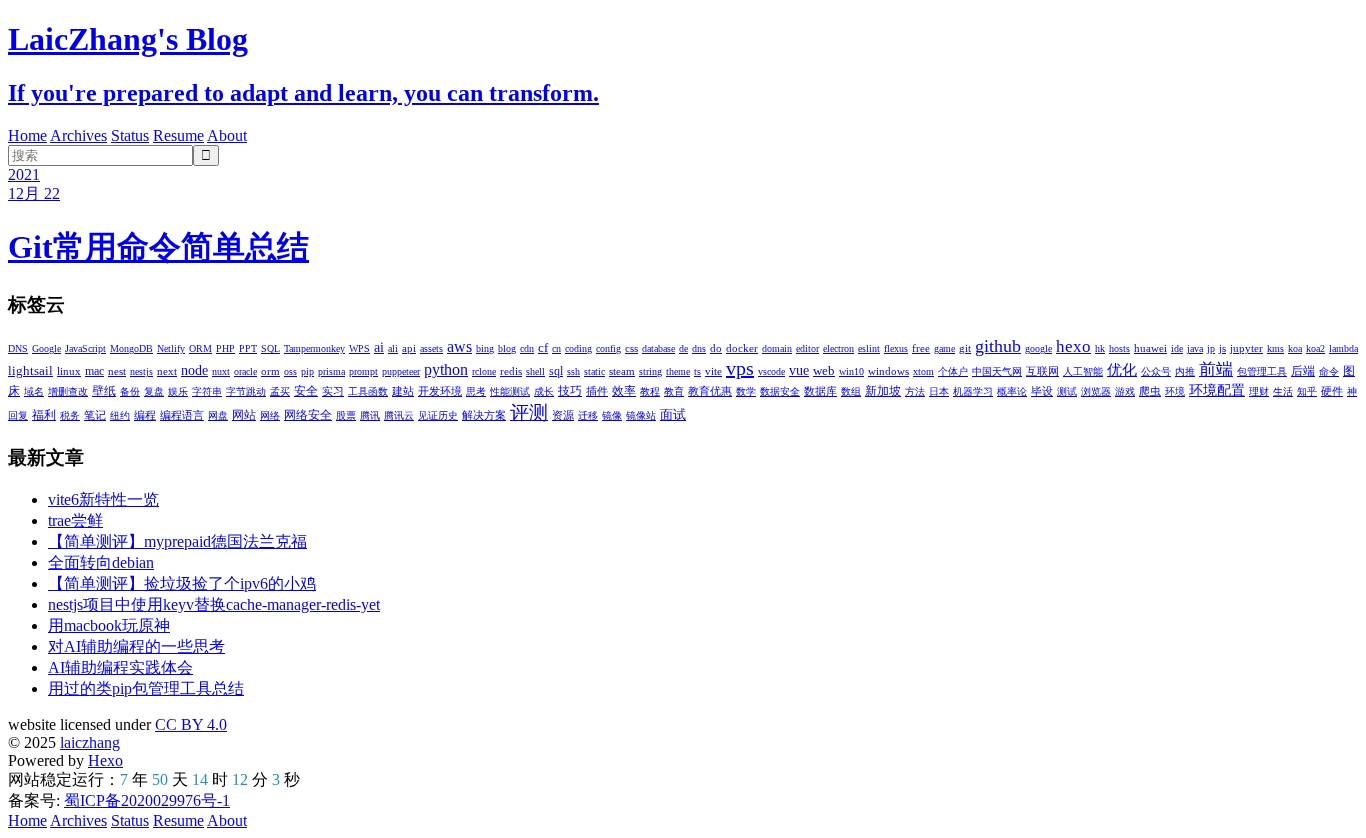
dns (699, 348)
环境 (1175, 391)
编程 (145, 415)
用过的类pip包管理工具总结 (146, 688)
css (631, 348)
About (227, 135)
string (650, 371)
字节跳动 (246, 391)
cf (543, 347)
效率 (624, 391)
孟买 (280, 391)
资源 (563, 415)
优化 (1122, 370)
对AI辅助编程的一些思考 (136, 646)
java (1195, 348)
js (1222, 348)
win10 (851, 371)
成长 (544, 391)
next (167, 371)
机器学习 (973, 391)
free (921, 348)
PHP (225, 348)
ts (697, 371)
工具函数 (368, 391)
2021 (24, 174)
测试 (1067, 391)
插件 (597, 391)
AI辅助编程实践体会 (120, 667)
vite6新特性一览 (103, 499)
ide (1177, 348)
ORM (200, 348)
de (683, 348)
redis (511, 371)
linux (69, 371)
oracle (245, 371)
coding (578, 348)
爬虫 (1150, 391)
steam (622, 371)
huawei (1150, 348)
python (446, 369)
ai (379, 347)
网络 (270, 415)
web (824, 370)
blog (507, 348)
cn (556, 348)
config (608, 348)
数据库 (820, 391)
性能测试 (510, 391)
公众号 (1156, 371)
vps (740, 368)
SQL (270, 348)
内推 (1185, 371)
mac (94, 371)
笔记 (95, 415)
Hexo (105, 760)
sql (556, 371)
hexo (1073, 346)
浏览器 (1096, 391)
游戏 (1125, 391)
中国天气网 (997, 371)
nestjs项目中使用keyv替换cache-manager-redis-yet (214, 604)
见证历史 (438, 415)
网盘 (218, 415)
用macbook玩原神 (109, 625)
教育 (674, 391)
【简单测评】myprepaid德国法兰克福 (177, 541)
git (965, 348)
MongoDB (131, 348)
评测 (529, 412)
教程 (650, 391)
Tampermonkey (314, 348)
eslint (869, 348)
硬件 (1332, 391)
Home (27, 135)
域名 (34, 391)
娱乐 (178, 391)
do (716, 348)
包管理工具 (1262, 371)
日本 (939, 391)
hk (1100, 348)
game (944, 348)
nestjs (141, 371)
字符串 (207, 391)
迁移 (588, 415)
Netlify (171, 348)
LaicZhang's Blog (128, 39)
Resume (178, 135)
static (594, 371)
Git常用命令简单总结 (158, 247)
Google (46, 348)
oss (290, 371)
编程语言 (182, 415)
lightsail (30, 370)
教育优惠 (710, 391)
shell (535, 371)
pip (307, 371)
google (1038, 348)
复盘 (154, 391)
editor (807, 348)
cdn (527, 348)
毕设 (1042, 391)
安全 (306, 391)
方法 (915, 391)
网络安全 (308, 415)
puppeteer (401, 371)
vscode (771, 371)
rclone (484, 371)
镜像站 (641, 415)
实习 (333, 391)
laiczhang (90, 742)
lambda (1343, 348)
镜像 (612, 415)
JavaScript (85, 348)
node (194, 370)
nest (117, 371)
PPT (248, 348)
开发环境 (440, 391)
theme (678, 371)
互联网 (1042, 371)
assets (431, 348)
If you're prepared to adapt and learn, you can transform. (303, 93)
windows (888, 371)
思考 (476, 391)
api (409, 348)
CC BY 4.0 (191, 724)
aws (459, 346)
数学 (746, 391)
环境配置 (1217, 390)
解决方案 (484, 415)
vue (799, 370)
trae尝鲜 (75, 520)
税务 (70, 415)
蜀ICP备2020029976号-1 (147, 800)
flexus (896, 348)
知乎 (1307, 391)
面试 (673, 414)
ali (393, 348)
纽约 (120, 415)
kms (1275, 348)
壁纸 (104, 391)
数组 (851, 391)
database (658, 348)
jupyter (1246, 348)
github (998, 346)
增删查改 (68, 391)
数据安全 (780, 391)
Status (130, 135)
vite (713, 371)
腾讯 (370, 415)
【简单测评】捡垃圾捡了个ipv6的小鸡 (182, 583)
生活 (1283, 391)
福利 (44, 415)
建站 (403, 391)
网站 (244, 415)
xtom (923, 371)
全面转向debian (101, 562)
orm (270, 371)
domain (777, 348)
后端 (1303, 371)
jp (1211, 348)
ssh (573, 371)
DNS (18, 348)
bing (485, 348)
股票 (346, 415)
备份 (130, 391)
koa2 (1315, 348)
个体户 (953, 371)
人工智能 (1083, 371)
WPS (359, 348)
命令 (1329, 371)
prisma (331, 371)
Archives (78, 135)
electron (838, 348)
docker (742, 348)
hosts (1119, 348)
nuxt (221, 371)
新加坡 (883, 391)
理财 (1259, 391)
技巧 (570, 391)
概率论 (1012, 391)
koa (1295, 348)
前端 (1216, 369)
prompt (363, 371)
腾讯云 (399, 415)
